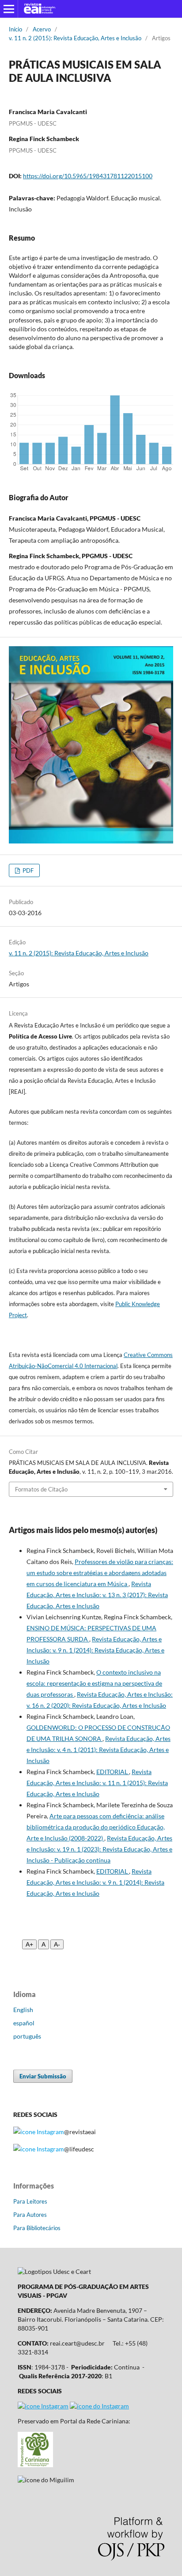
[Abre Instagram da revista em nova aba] (43, 2406)
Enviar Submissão (43, 2076)
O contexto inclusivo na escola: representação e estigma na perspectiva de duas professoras (94, 1683)
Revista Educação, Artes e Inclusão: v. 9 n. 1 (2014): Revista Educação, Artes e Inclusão (95, 1650)
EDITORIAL (113, 1772)
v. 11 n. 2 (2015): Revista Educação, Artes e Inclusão (75, 38)
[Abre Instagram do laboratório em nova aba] (99, 2406)
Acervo (42, 29)
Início (15, 29)
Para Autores (30, 2215)
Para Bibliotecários (37, 2228)
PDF (27, 870)
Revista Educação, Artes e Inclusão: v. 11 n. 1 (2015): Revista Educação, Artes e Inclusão (97, 1783)
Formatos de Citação (41, 1489)
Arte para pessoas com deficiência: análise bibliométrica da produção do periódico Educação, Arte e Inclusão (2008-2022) (96, 1827)
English (23, 2010)
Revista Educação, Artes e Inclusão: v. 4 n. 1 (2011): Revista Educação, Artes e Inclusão (99, 1750)
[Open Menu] (9, 9)
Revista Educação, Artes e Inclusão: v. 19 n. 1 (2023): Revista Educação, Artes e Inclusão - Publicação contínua (99, 1849)
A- (57, 1944)
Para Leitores (30, 2201)
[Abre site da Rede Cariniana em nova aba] (35, 2465)
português (27, 2036)
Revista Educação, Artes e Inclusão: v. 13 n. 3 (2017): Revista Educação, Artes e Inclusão (97, 1595)
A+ (29, 1944)
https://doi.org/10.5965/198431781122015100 (88, 176)
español (24, 2023)
